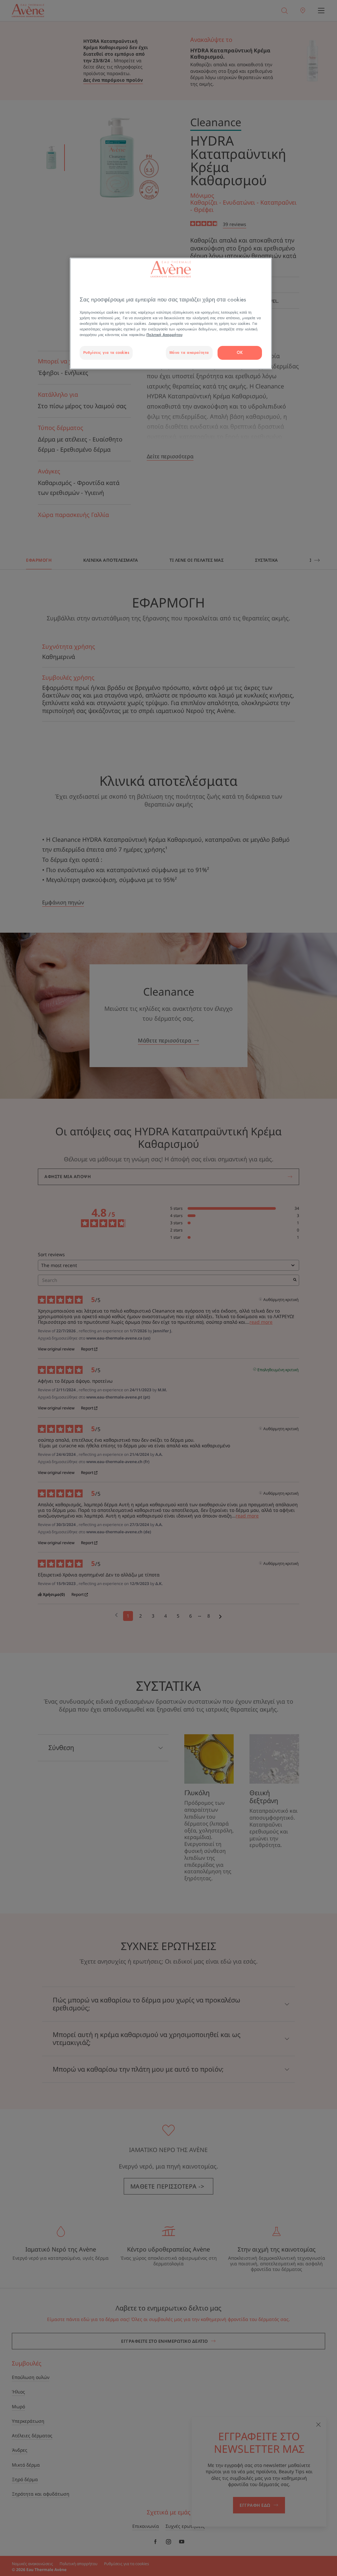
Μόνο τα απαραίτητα (189, 353)
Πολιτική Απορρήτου (164, 335)
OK (240, 353)
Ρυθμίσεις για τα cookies (106, 353)
